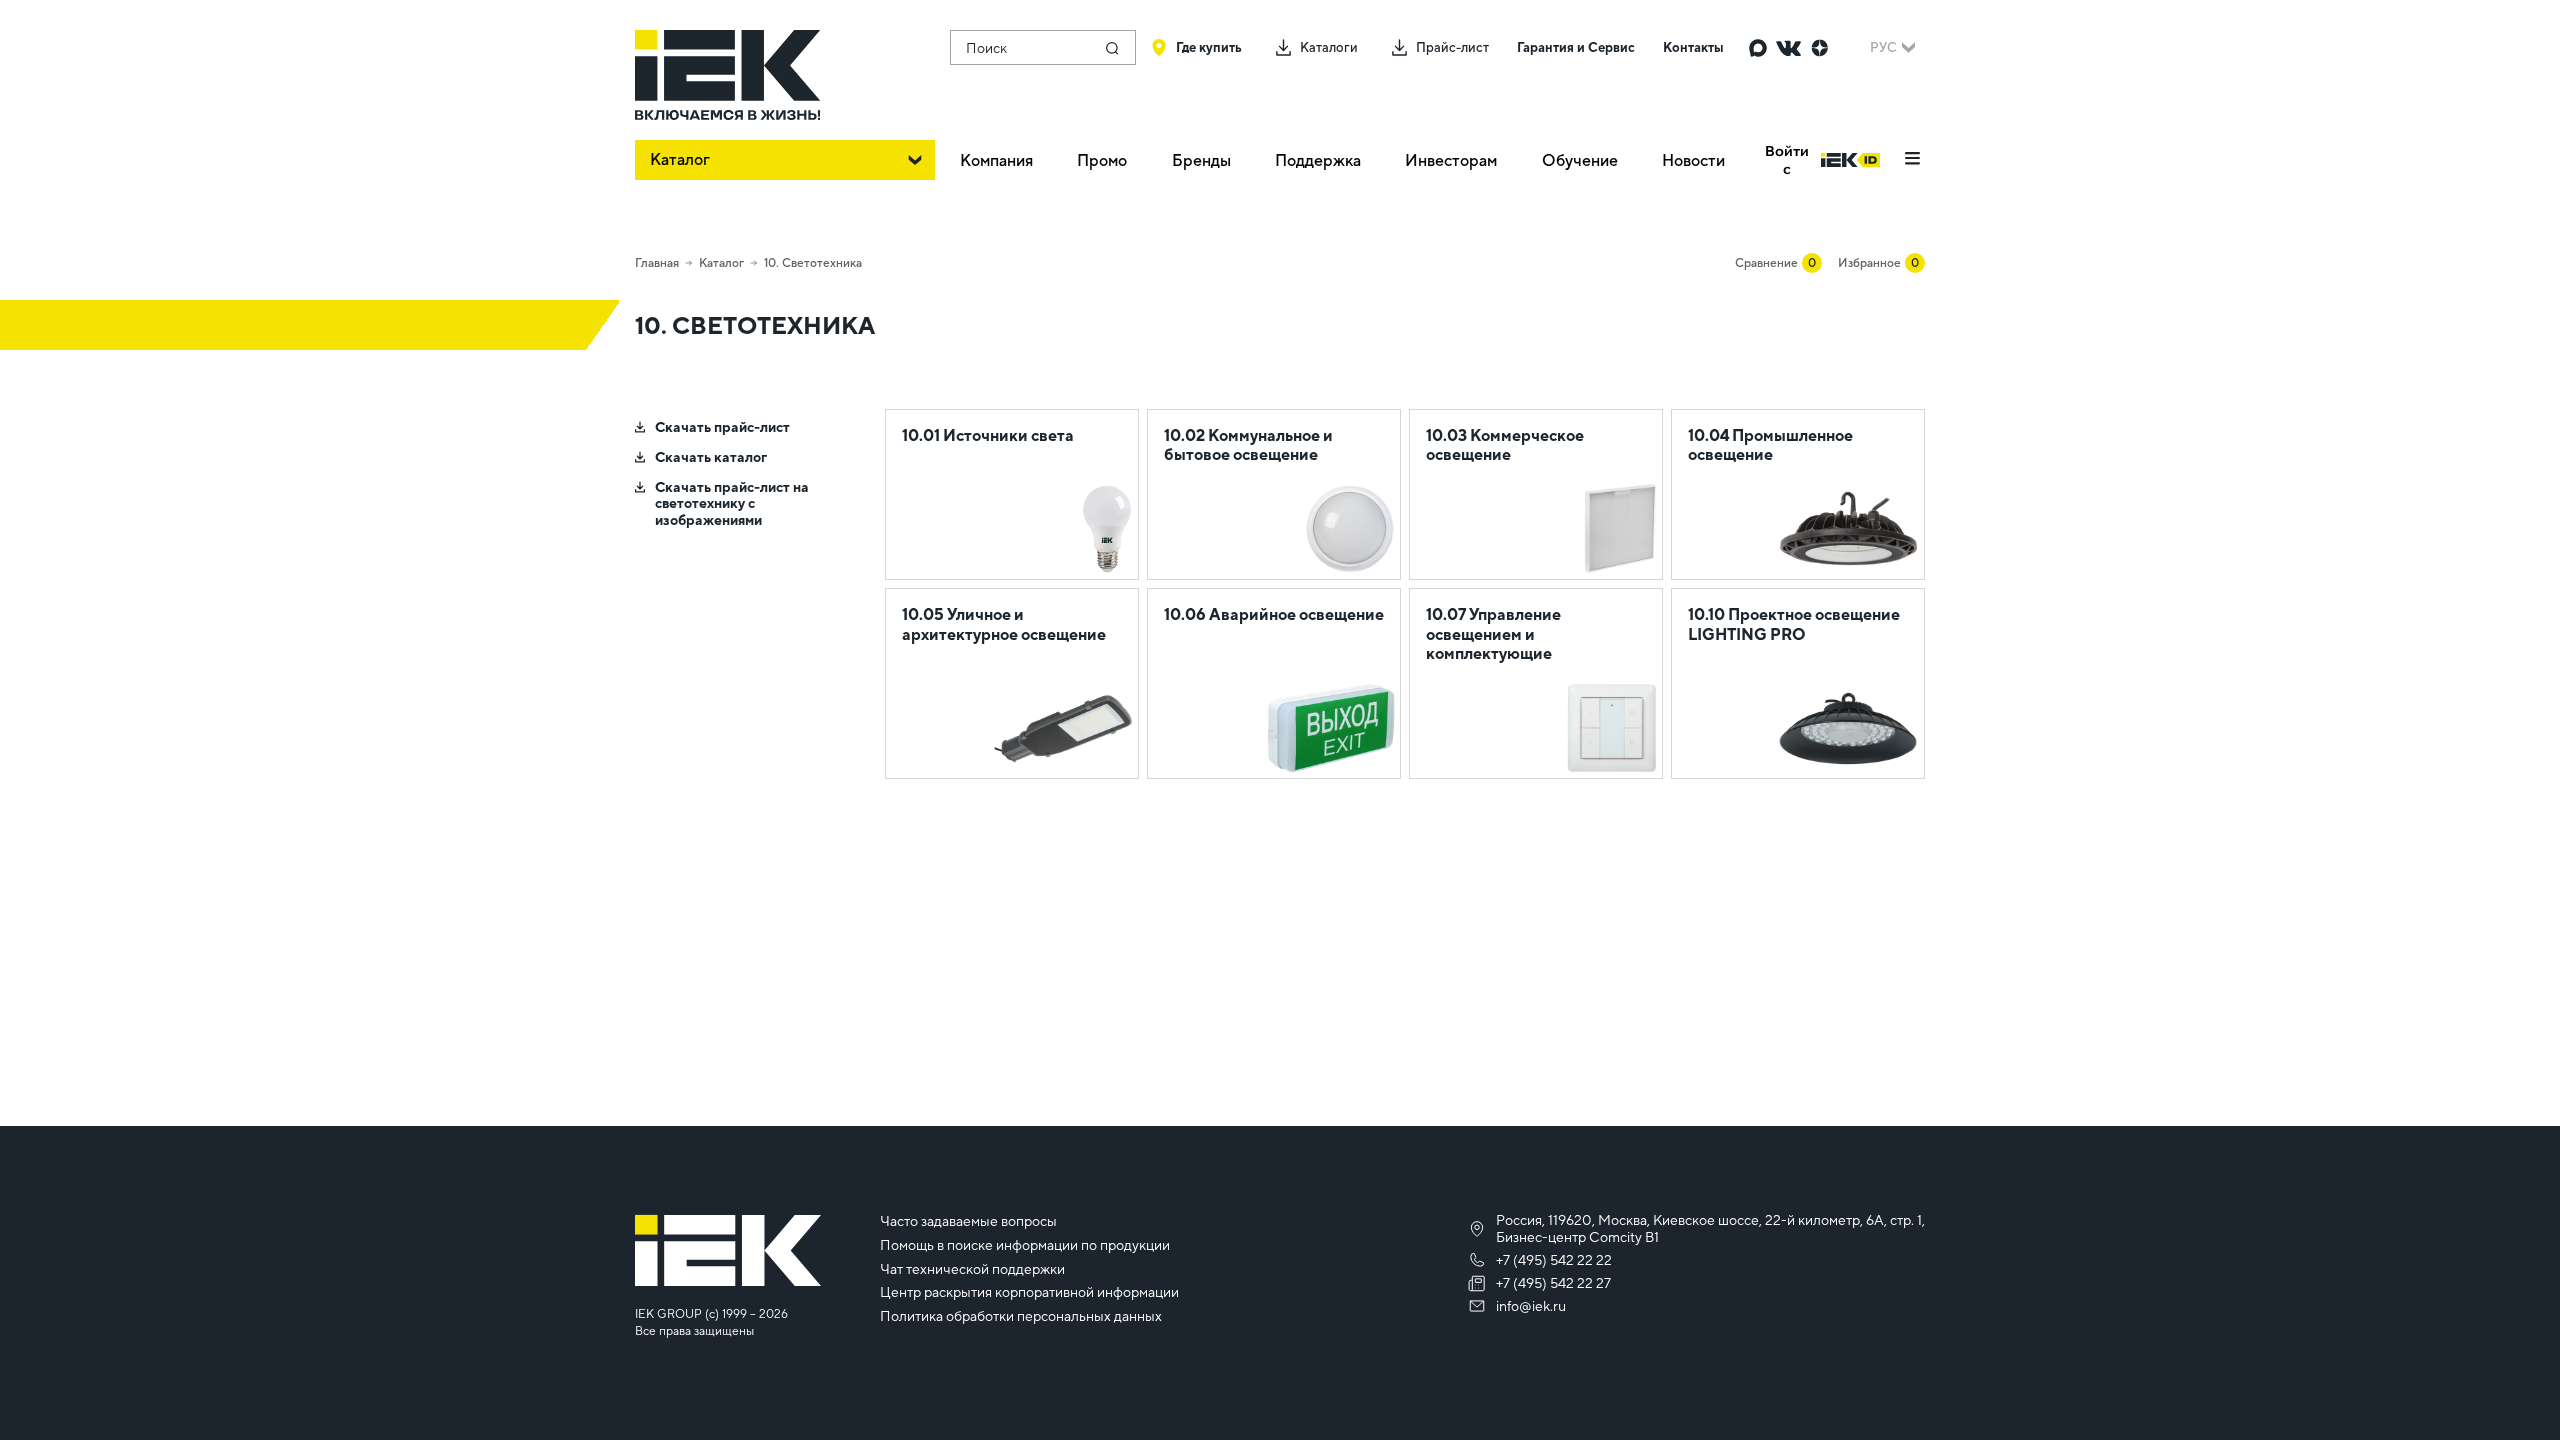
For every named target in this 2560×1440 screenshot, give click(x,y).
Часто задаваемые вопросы (968, 1221)
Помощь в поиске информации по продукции (1025, 1245)
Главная (657, 263)
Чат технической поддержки (972, 1269)
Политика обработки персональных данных (1021, 1316)
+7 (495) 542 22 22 (1554, 1260)
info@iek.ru (1531, 1306)
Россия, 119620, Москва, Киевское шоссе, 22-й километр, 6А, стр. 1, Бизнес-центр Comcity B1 (1710, 1228)
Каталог (721, 263)
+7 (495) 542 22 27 (1553, 1283)
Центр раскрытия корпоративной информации (1029, 1292)
